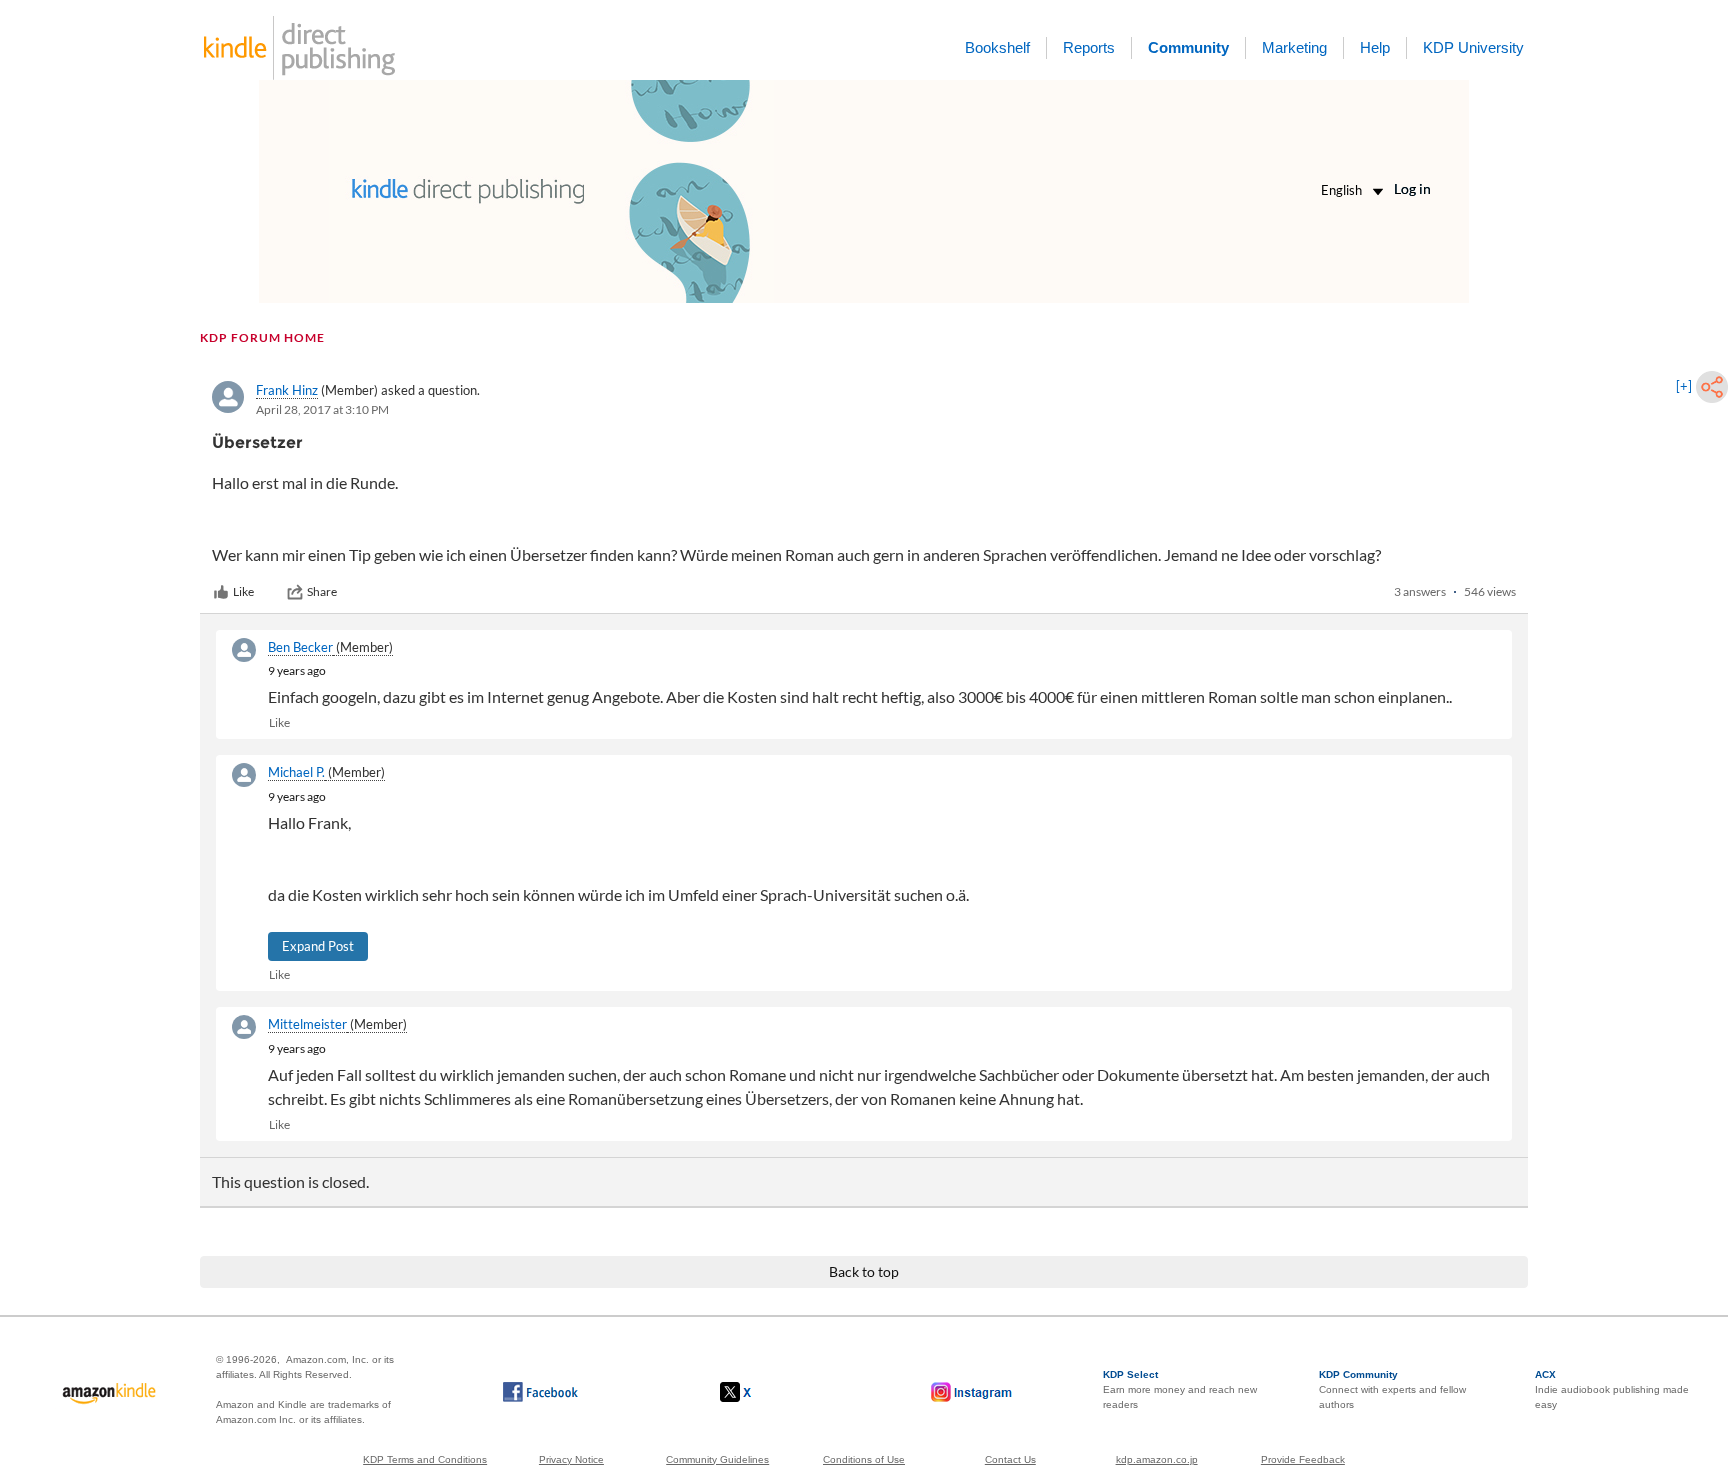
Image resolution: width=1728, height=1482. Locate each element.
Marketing (1294, 47)
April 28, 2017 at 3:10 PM (322, 409)
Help (1375, 47)
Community (1188, 47)
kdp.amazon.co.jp (1157, 1459)
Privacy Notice (571, 1459)
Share (322, 591)
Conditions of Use (864, 1459)
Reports (1089, 47)
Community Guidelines (717, 1459)
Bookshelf (997, 47)
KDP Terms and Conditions (425, 1459)
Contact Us (1010, 1459)
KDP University (1473, 47)
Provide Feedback (1303, 1459)
